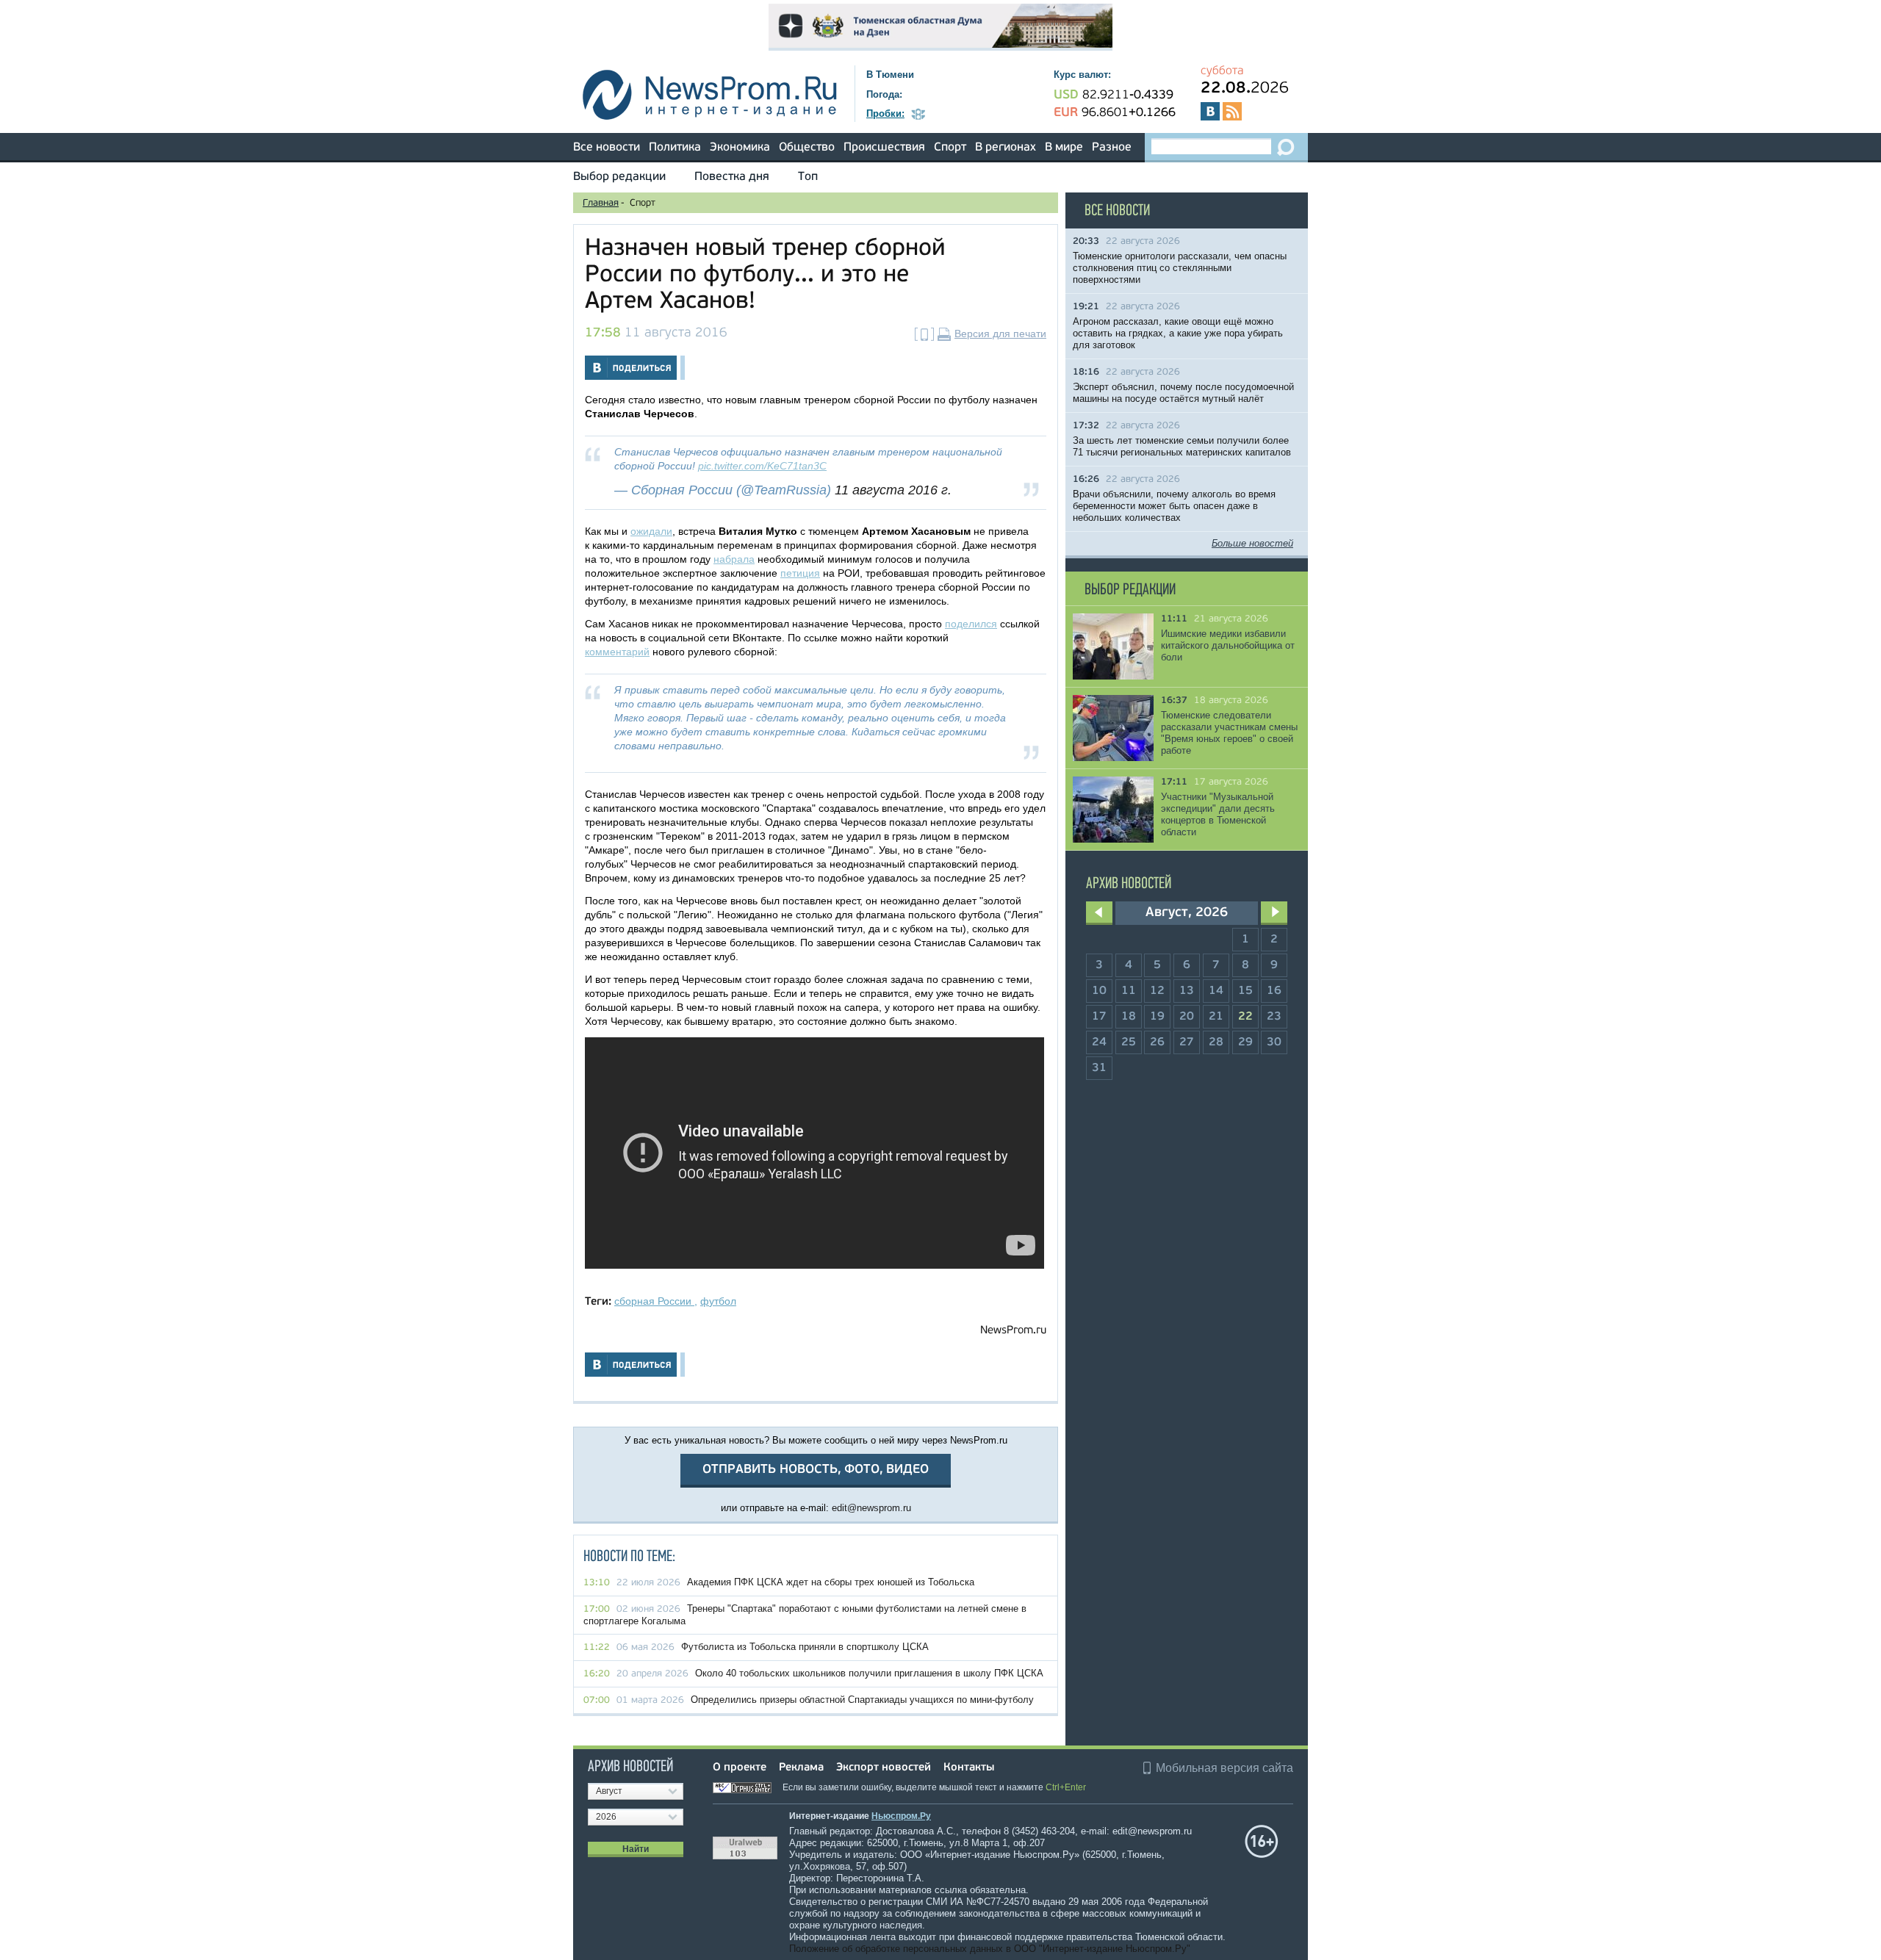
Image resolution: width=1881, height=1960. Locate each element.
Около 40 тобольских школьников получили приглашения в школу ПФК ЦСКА (869, 1673)
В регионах (1006, 148)
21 (1216, 1017)
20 (1187, 1017)
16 (1274, 991)
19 (1157, 1017)
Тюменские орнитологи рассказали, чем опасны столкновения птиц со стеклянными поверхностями (1180, 268)
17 (1099, 1017)
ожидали (651, 531)
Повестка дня (732, 177)
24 (1099, 1042)
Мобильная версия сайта (1224, 1768)
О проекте (740, 1768)
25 (1129, 1042)
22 (1245, 1017)
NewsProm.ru (1013, 1331)
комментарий (617, 652)
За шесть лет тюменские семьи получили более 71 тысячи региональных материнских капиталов (1182, 446)
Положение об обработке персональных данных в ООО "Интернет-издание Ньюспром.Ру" (990, 1949)
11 (1129, 991)
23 (1274, 1017)
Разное (1112, 148)
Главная (601, 203)
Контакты (969, 1768)
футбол (718, 1301)
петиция (800, 573)
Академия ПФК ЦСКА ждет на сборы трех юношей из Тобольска (831, 1582)
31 (1099, 1068)
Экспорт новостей (884, 1768)
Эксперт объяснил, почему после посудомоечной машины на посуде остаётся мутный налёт (1183, 393)
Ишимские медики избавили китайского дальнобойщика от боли (1228, 645)
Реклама (801, 1768)
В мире (1064, 148)
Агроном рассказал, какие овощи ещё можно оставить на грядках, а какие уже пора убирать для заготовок (1178, 333)
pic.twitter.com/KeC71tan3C (762, 466)
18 (1129, 1017)
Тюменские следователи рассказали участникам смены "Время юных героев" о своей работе (1229, 733)
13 (1187, 991)
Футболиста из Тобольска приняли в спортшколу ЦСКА (805, 1647)
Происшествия (884, 148)
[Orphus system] (747, 1787)
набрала (734, 559)
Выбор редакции (619, 177)
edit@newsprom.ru (871, 1508)
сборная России (654, 1301)
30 (1274, 1042)
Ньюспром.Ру (901, 1816)
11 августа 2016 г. (893, 490)
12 (1157, 991)
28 (1216, 1042)
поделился (971, 624)
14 (1216, 991)
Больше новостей (1252, 543)
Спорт (950, 148)
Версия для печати (1000, 334)
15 (1245, 991)
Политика (675, 148)
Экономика (740, 148)
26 (1157, 1042)
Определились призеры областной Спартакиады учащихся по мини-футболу (862, 1700)
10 (1099, 991)
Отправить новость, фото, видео (816, 1470)
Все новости (607, 148)
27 (1187, 1042)
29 (1245, 1042)
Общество (807, 148)
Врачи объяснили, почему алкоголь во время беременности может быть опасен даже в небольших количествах (1174, 506)
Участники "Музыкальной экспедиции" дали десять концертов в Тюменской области (1218, 814)
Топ (808, 177)
